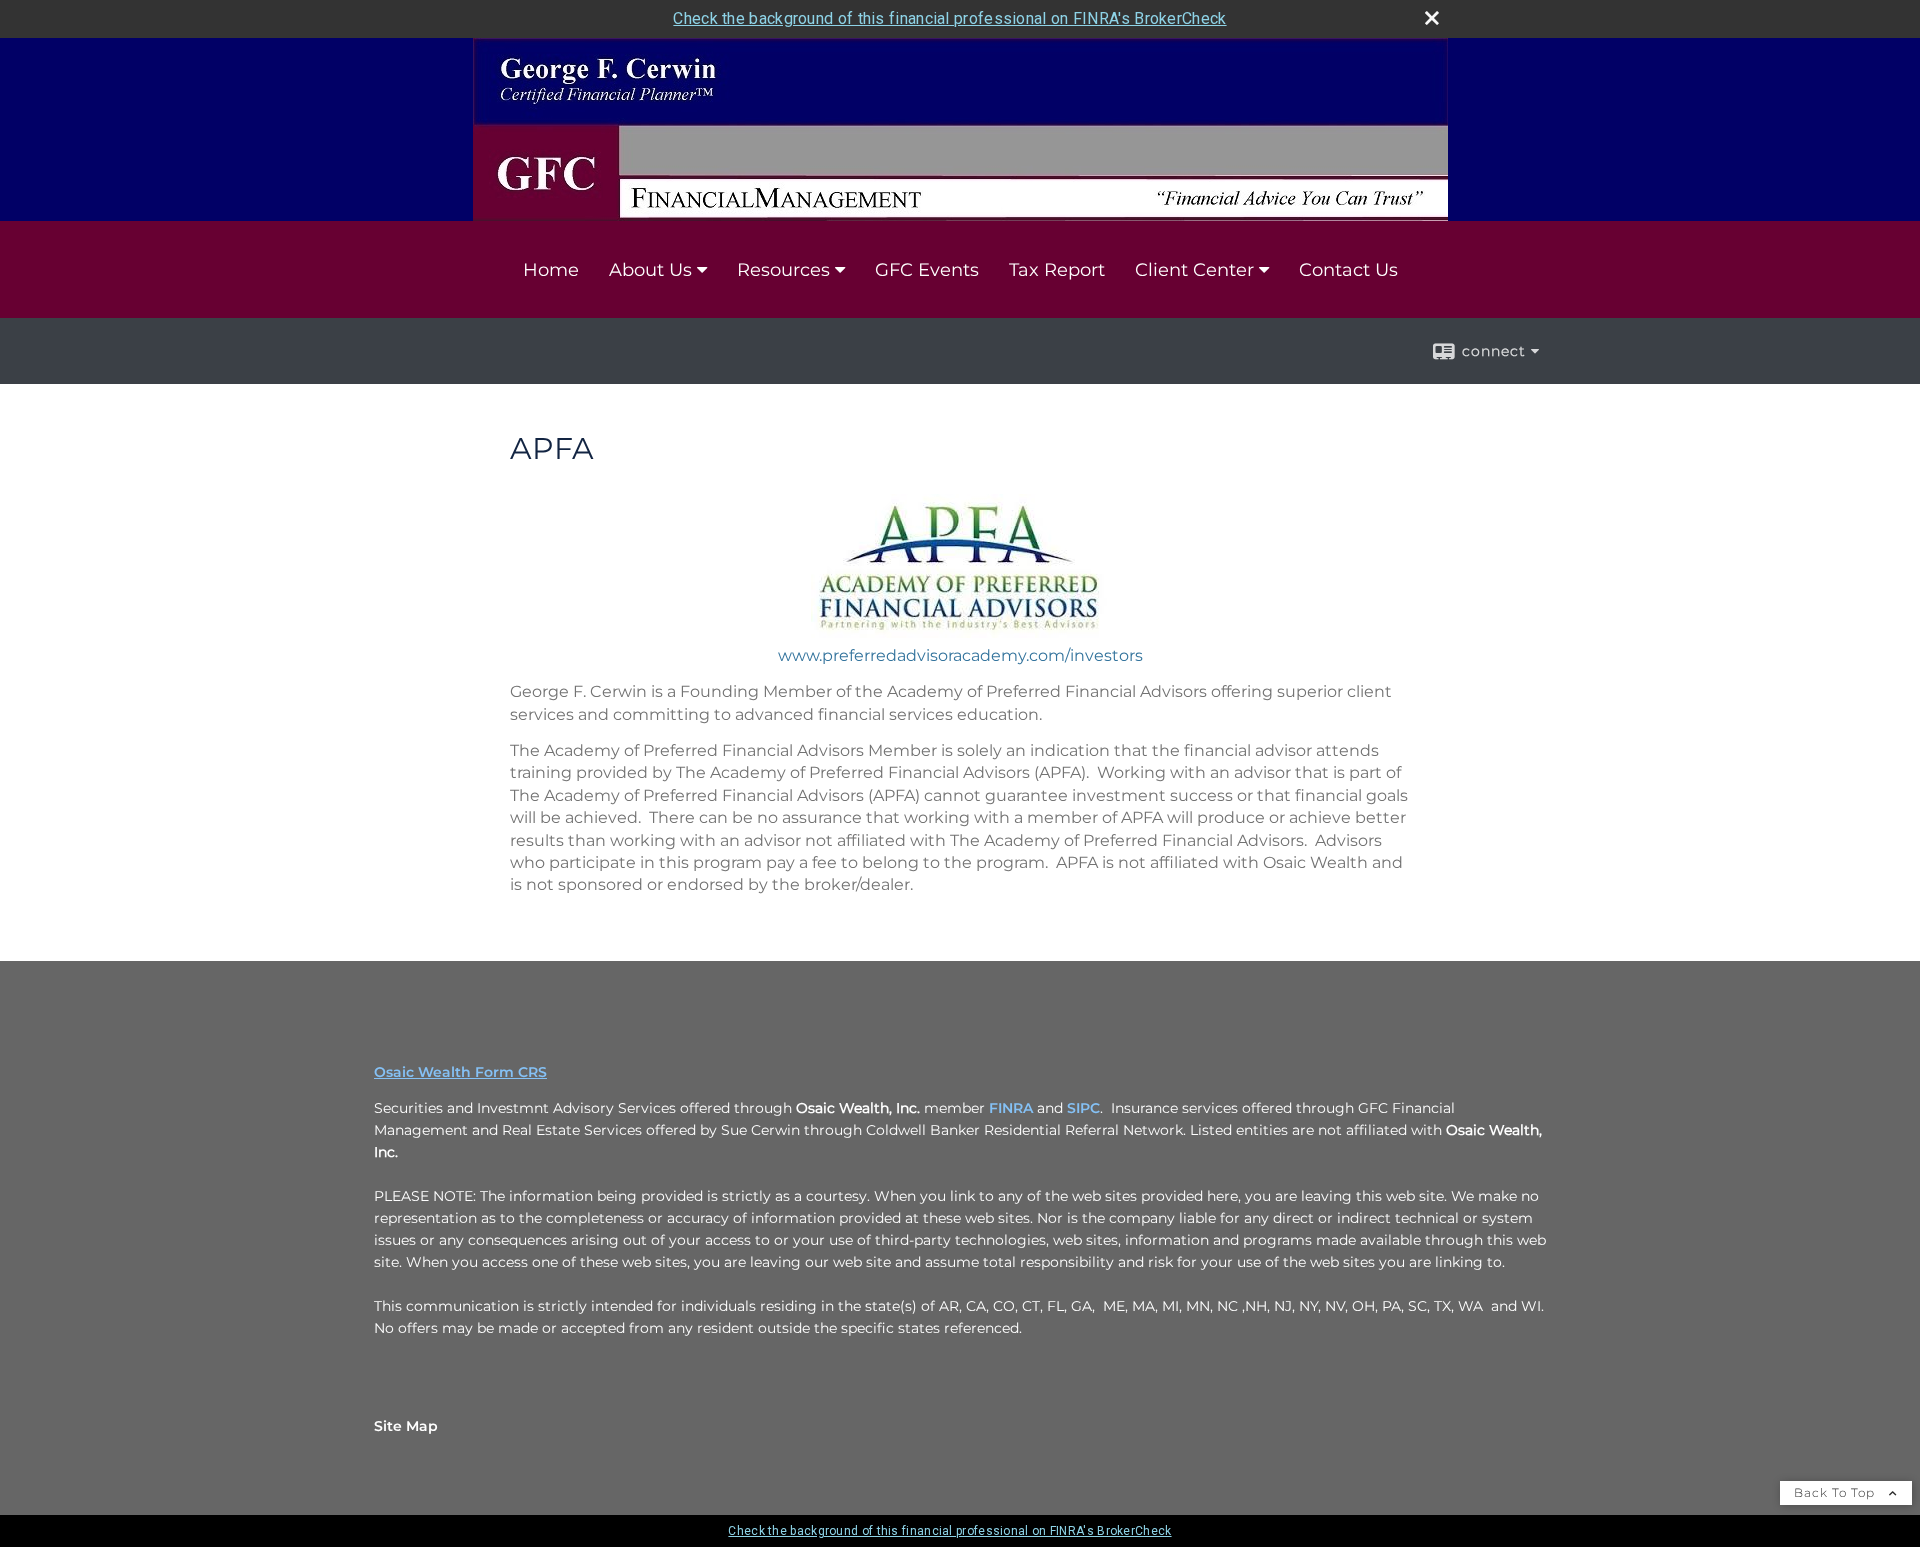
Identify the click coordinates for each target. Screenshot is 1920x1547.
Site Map (406, 1426)
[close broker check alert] (1432, 18)
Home (551, 270)
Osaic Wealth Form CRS (460, 1072)
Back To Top (1836, 1492)
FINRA (1011, 1108)
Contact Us (1348, 270)
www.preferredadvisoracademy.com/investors (960, 655)
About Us (650, 270)
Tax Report (1057, 270)
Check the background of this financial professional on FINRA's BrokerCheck (949, 18)
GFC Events (927, 270)
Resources (783, 270)
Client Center (1194, 270)
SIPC (1083, 1108)
